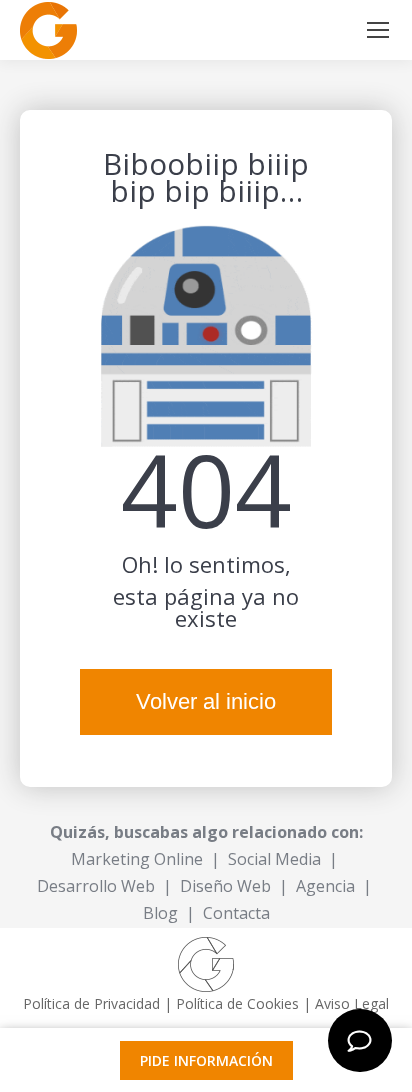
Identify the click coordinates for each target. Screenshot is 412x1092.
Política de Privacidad (91, 1003)
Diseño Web (225, 886)
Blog (160, 913)
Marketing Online (137, 859)
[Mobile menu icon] (378, 30)
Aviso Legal (352, 1003)
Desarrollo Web (96, 886)
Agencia (325, 886)
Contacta (236, 913)
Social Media (274, 859)
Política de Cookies (237, 1003)
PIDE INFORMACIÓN (206, 1060)
